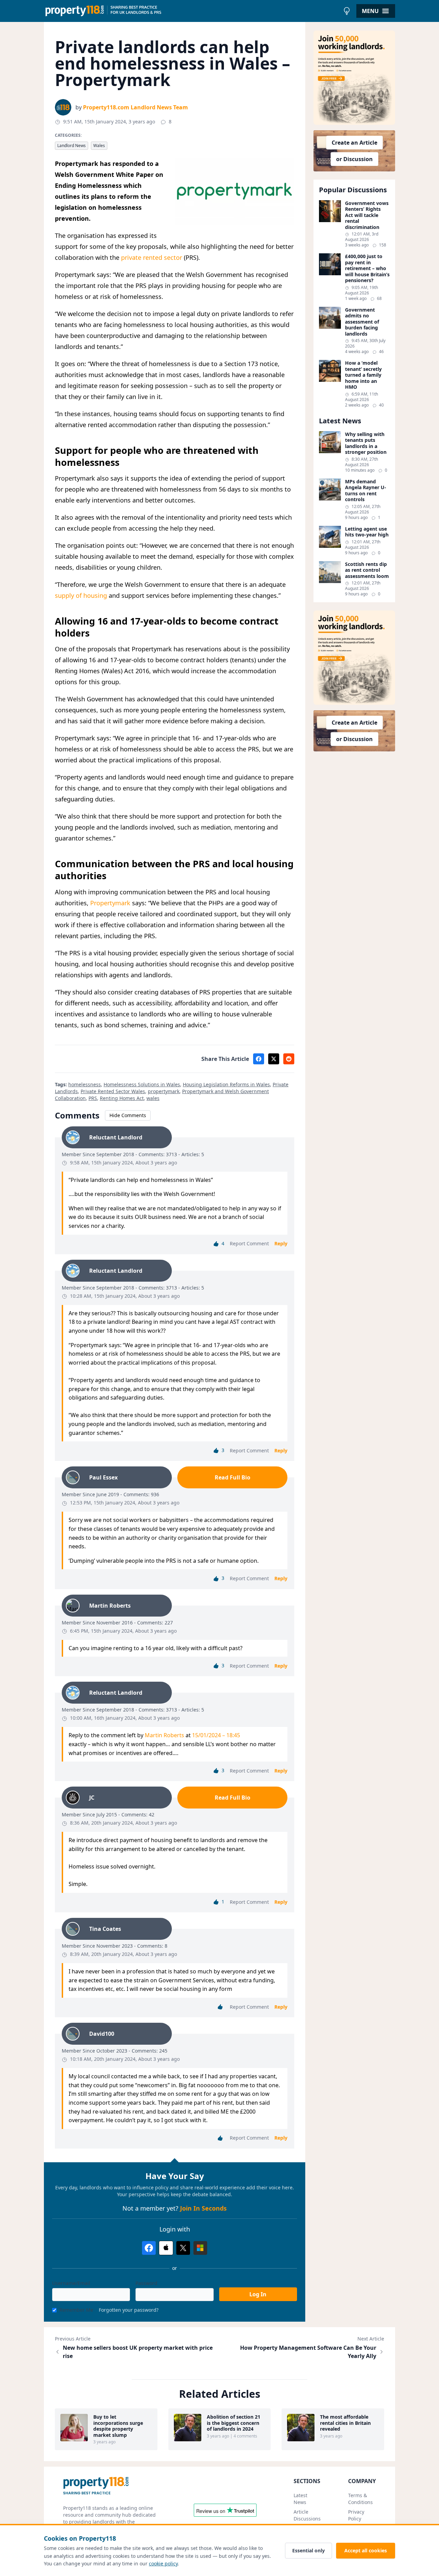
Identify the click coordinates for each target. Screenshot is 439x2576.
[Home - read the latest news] (192, 11)
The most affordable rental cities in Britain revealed (345, 2423)
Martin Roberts (164, 1735)
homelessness (85, 1084)
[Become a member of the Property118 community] (354, 78)
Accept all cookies (366, 2550)
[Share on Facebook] (259, 1059)
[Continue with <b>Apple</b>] (166, 2248)
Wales (99, 146)
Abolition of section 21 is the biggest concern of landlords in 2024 (234, 2423)
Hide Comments (128, 1115)
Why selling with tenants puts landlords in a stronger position (366, 443)
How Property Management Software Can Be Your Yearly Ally (308, 2352)
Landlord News (72, 146)
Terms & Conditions (360, 2499)
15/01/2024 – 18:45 (216, 1735)
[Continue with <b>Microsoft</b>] (200, 2248)
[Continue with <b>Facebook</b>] (149, 2248)
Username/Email (71, 2283)
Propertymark (110, 903)
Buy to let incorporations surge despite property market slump (118, 2426)
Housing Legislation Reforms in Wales (226, 1084)
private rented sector (152, 257)
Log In (258, 2294)
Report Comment (249, 1243)
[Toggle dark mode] (347, 11)
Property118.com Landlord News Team (135, 107)
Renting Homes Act (122, 1098)
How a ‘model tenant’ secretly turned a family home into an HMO (363, 375)
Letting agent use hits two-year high (367, 532)
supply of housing (81, 595)
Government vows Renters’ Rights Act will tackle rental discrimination (367, 215)
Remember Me (76, 2310)
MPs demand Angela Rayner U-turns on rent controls (366, 491)
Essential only (309, 2550)
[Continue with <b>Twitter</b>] (183, 2248)
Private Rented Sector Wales (113, 1091)
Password (146, 2283)
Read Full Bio (233, 1477)
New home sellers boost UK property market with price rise (138, 2352)
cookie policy (163, 2563)
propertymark (164, 1091)
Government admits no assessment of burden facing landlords (362, 322)
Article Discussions (307, 2515)
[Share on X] (274, 1059)
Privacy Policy (356, 2515)
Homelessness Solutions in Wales (142, 1084)
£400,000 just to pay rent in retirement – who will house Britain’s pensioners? (367, 268)
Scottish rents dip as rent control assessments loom (367, 570)
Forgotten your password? (129, 2310)
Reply (281, 1243)
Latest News (300, 2499)
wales (153, 1098)
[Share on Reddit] (289, 1059)
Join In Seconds (203, 2208)
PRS (93, 1098)
